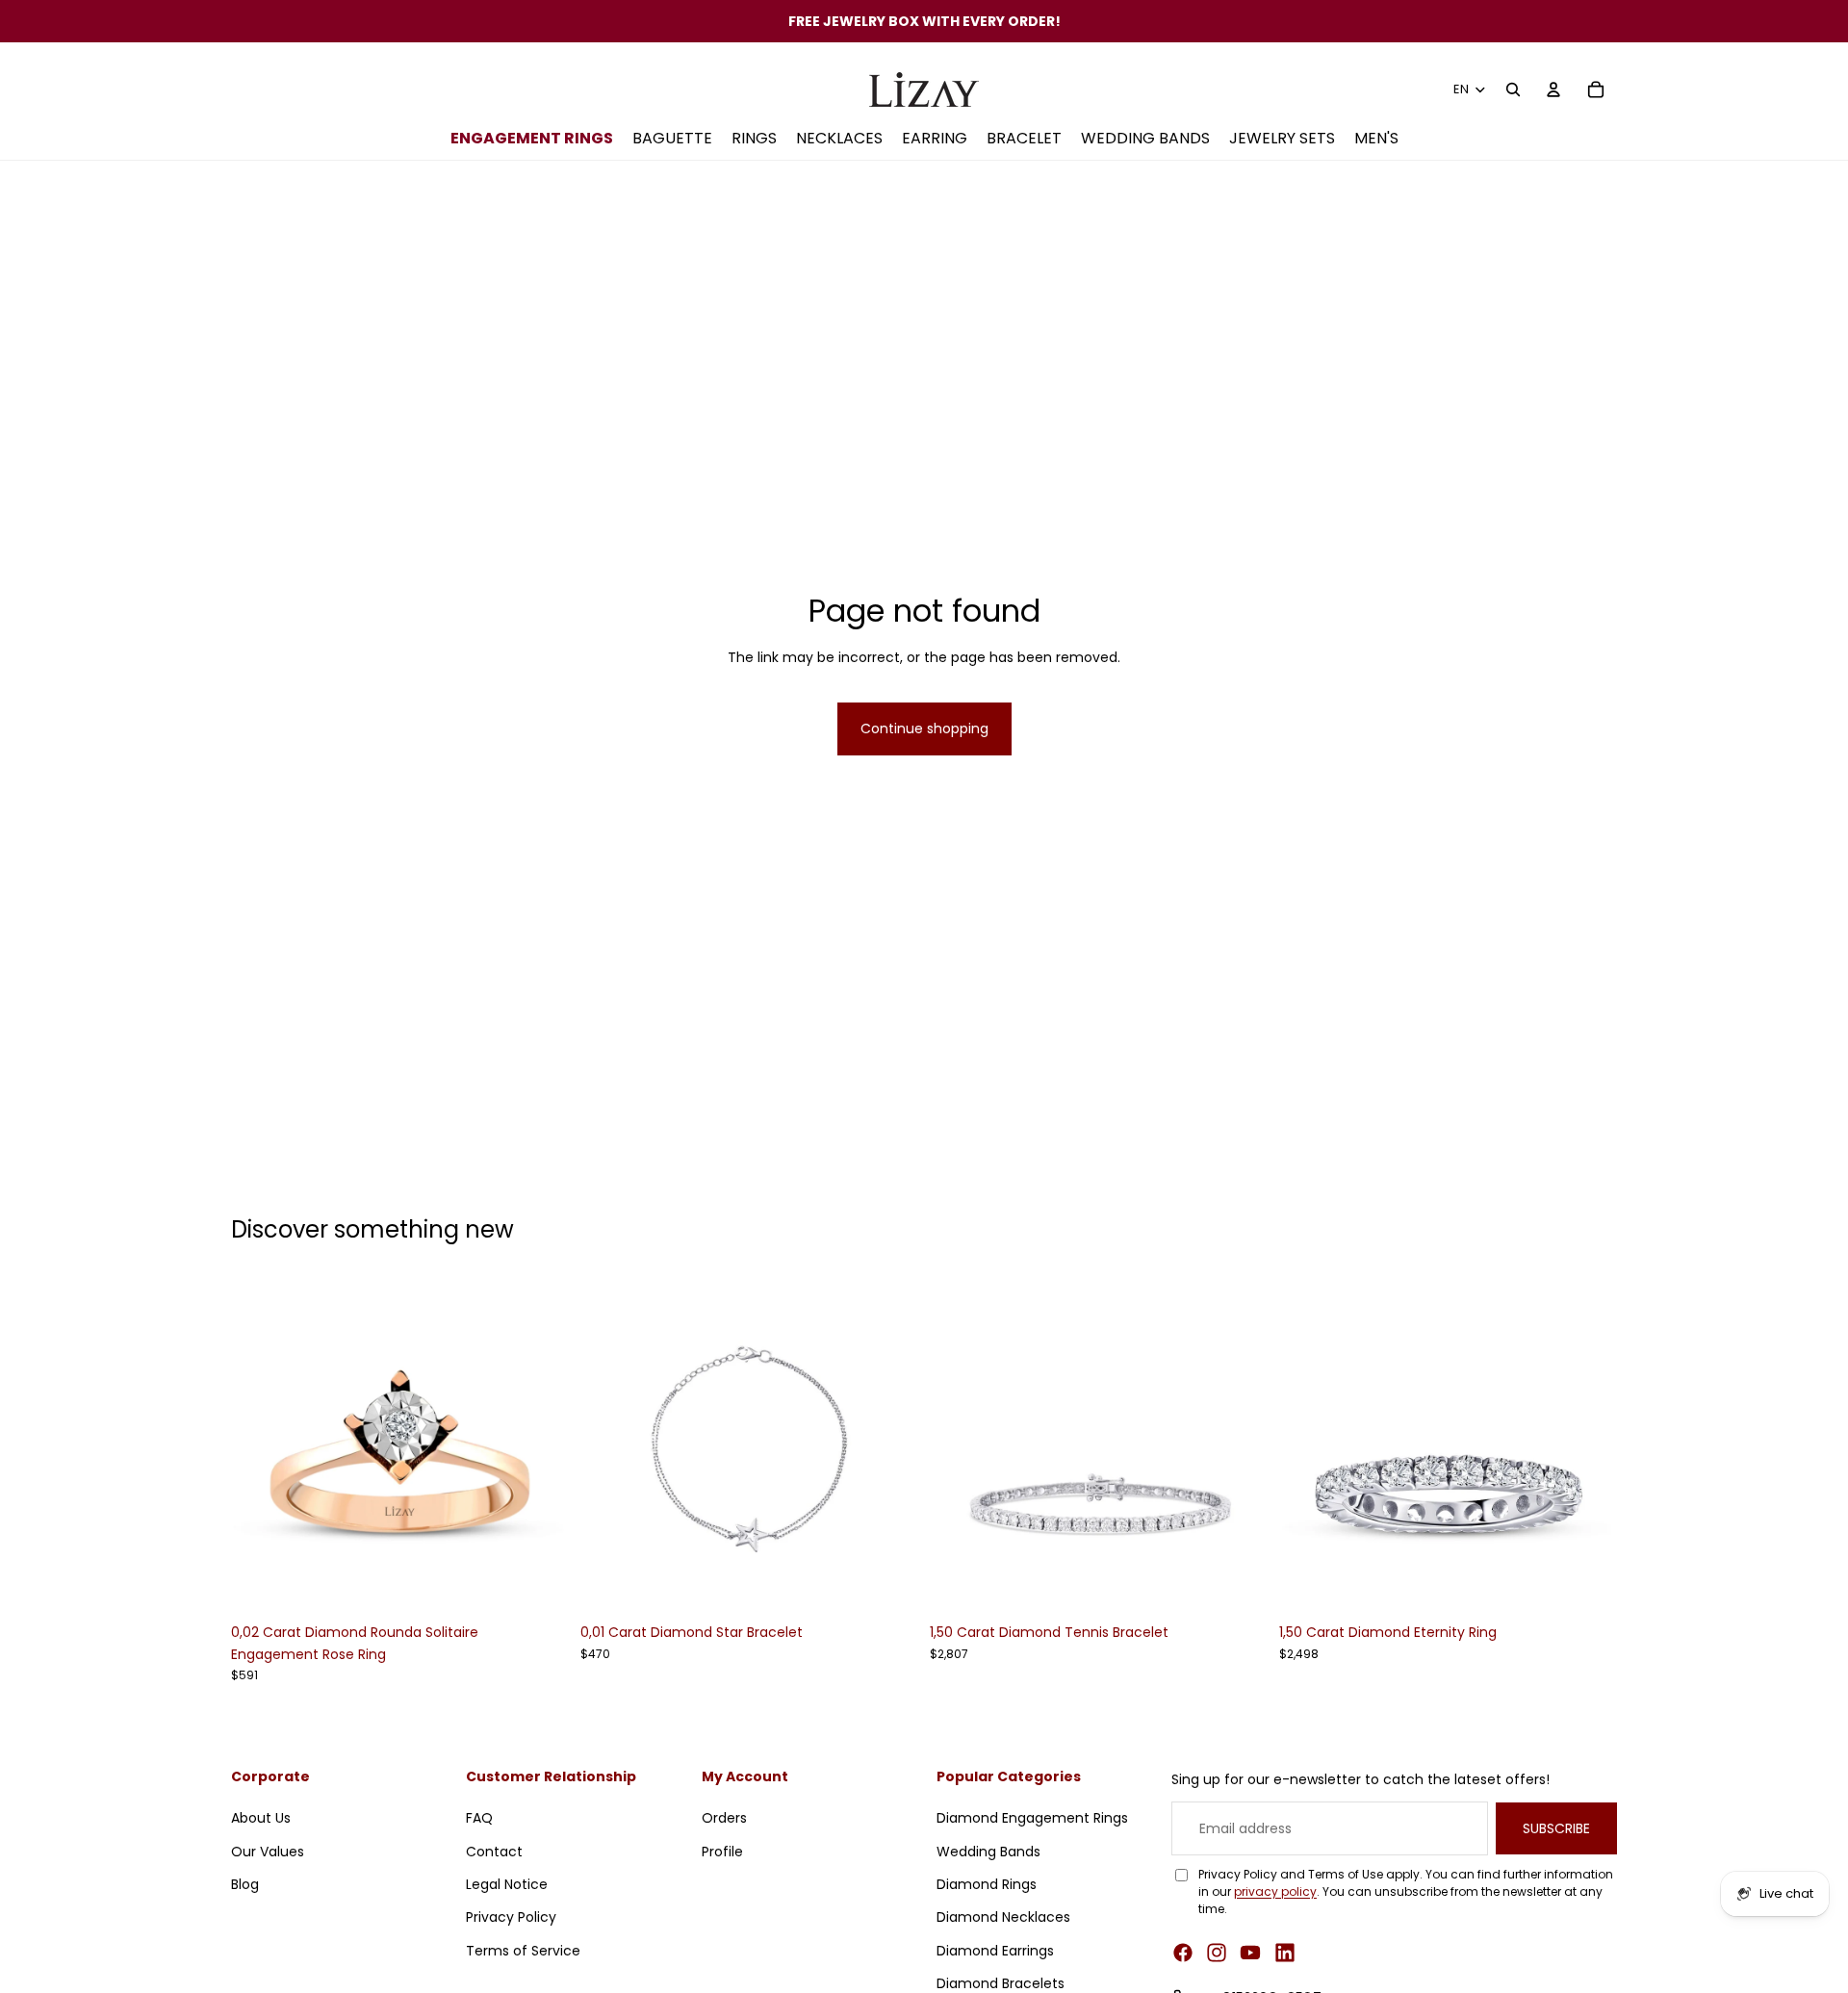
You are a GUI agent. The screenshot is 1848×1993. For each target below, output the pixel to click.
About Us (261, 1818)
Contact (494, 1851)
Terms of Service (523, 1950)
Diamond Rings (987, 1884)
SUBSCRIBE (1556, 1827)
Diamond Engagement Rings (1032, 1818)
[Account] (1553, 89)
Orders (724, 1818)
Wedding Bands (988, 1851)
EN (1462, 89)
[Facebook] (1183, 1953)
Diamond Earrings (995, 1950)
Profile (722, 1851)
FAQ (479, 1818)
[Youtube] (1250, 1953)
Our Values (268, 1851)
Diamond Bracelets (1001, 1983)
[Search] (1513, 89)
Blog (245, 1884)
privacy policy (1275, 1891)
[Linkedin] (1285, 1953)
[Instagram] (1217, 1953)
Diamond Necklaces (1003, 1917)
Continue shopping (924, 728)
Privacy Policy (511, 1917)
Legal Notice (507, 1884)
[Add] (539, 1585)
